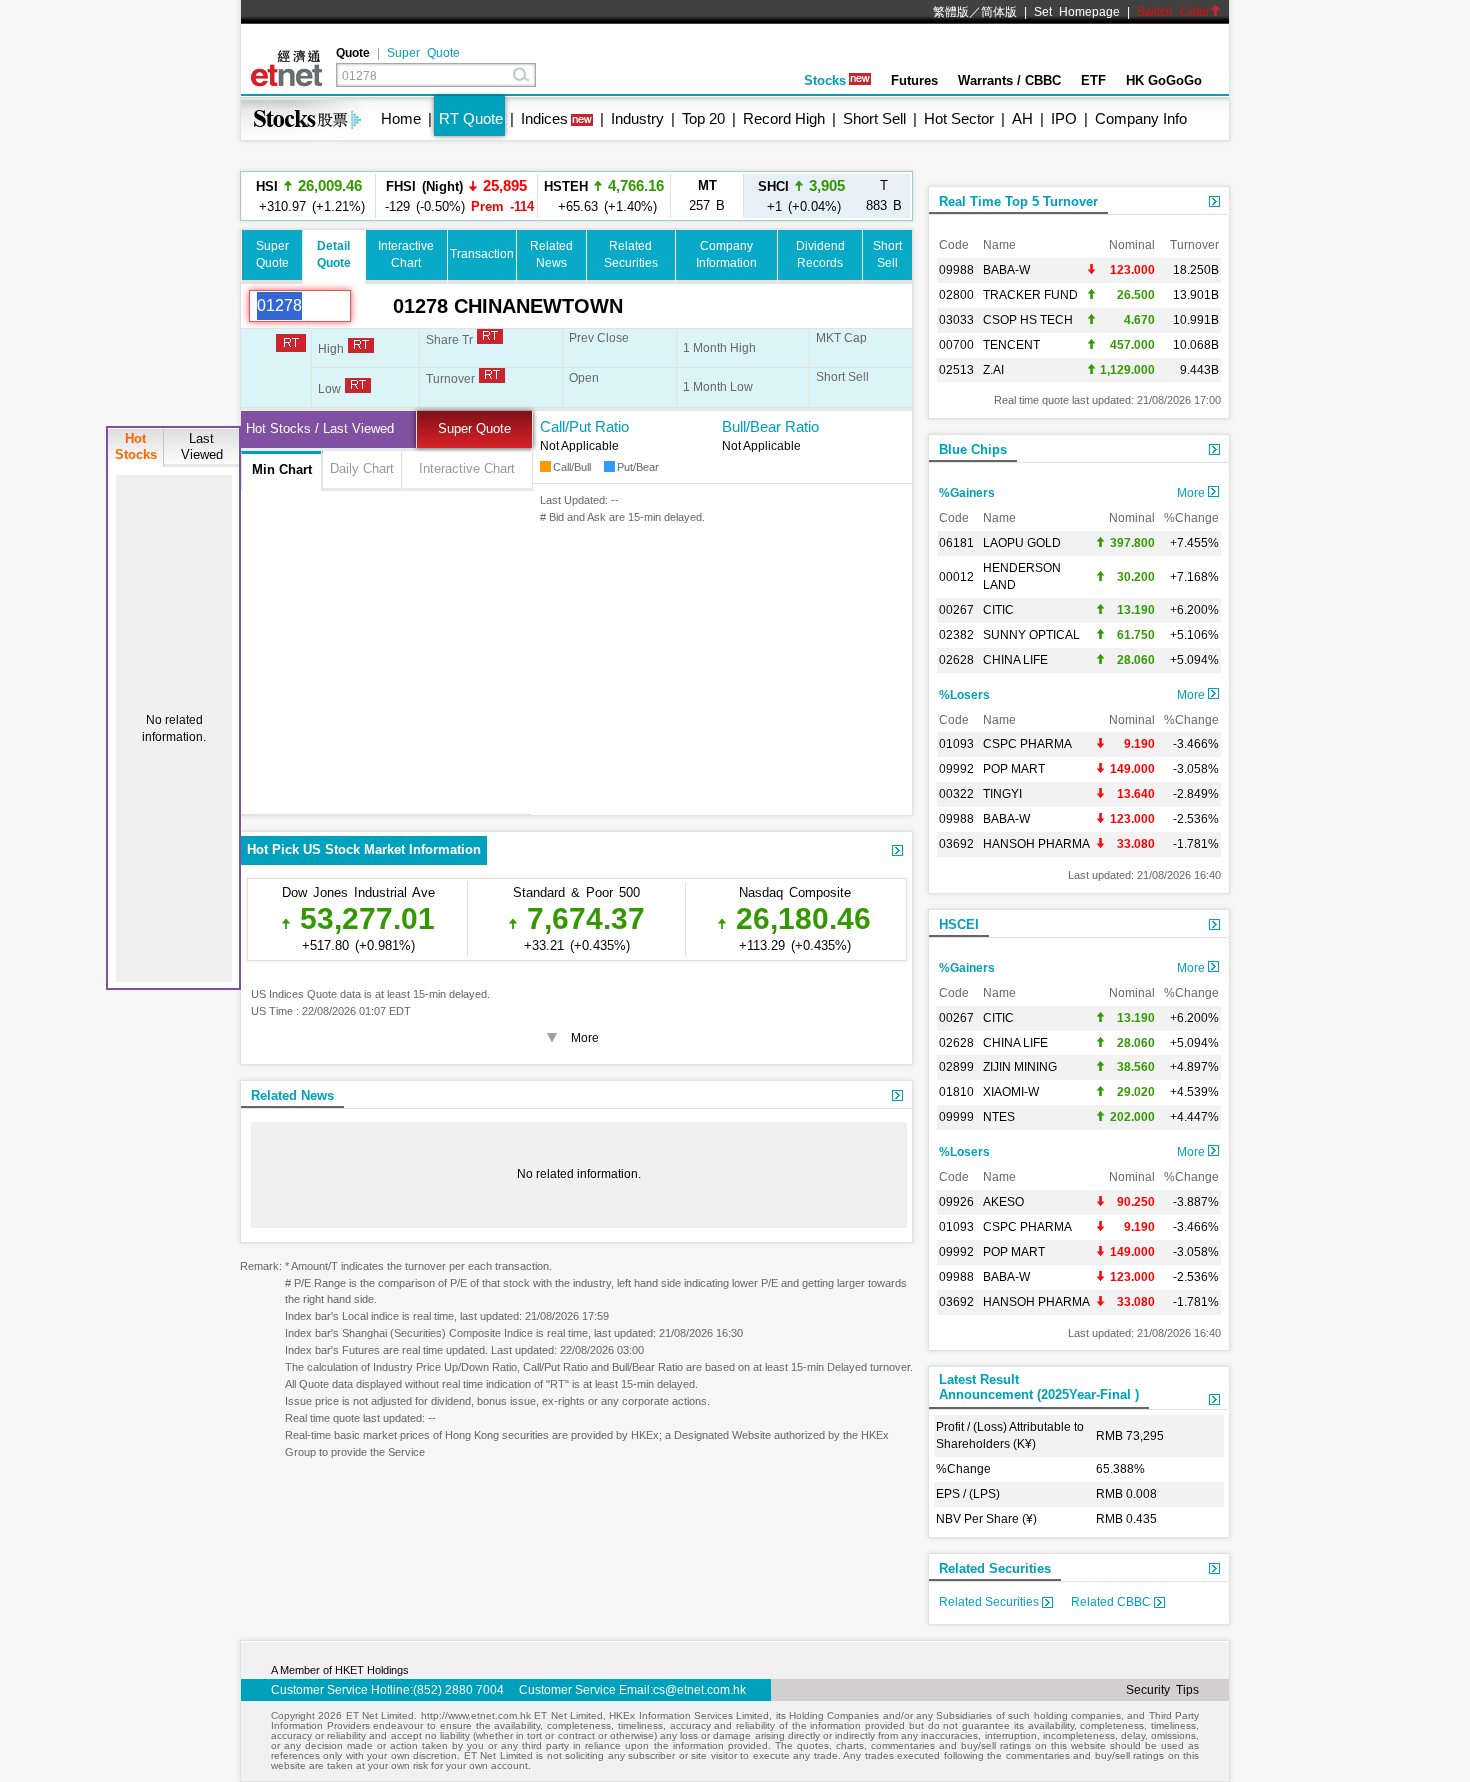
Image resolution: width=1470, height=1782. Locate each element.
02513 (956, 370)
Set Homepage (1077, 12)
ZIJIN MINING (1020, 1067)
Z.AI (993, 370)
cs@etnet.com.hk (699, 1690)
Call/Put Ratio (584, 426)
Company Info (1141, 118)
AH (1022, 118)
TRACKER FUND (1030, 295)
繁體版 (951, 12)
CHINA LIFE (1015, 660)
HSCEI (959, 924)
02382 (956, 635)
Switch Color (1173, 12)
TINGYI (1002, 794)
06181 (956, 543)
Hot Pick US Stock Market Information (364, 849)
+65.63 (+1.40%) (604, 173)
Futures (914, 80)
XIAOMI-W (1011, 1092)
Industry (637, 118)
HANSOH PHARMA (1036, 844)
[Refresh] (372, 306)
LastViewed (202, 446)
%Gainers (967, 493)
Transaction (482, 254)
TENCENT (1011, 345)
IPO (1064, 118)
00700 (956, 345)
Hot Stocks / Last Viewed (320, 428)
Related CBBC (1112, 1602)
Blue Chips (973, 449)
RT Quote (471, 118)
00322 (956, 794)
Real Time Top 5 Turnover (1018, 201)
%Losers (964, 695)
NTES (999, 1117)
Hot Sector (959, 118)
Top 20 (703, 118)
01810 (956, 1092)
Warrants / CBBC (1009, 80)
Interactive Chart (467, 468)
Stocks (825, 80)
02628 (956, 660)
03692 (956, 844)
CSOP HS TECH (1028, 320)
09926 (956, 1202)
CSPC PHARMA (1027, 744)
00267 (956, 610)
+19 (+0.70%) (604, 213)
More (1192, 493)
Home (401, 118)
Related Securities (995, 1568)
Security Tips (1162, 1690)
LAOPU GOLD (1022, 543)
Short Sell (874, 118)
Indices (544, 118)
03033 (956, 320)
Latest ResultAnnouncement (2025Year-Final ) (1039, 1387)
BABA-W (1006, 270)
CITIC (998, 610)
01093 (956, 744)
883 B (884, 195)
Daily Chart (362, 468)
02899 (956, 1067)
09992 (956, 769)
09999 (956, 1117)
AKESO (1003, 1202)
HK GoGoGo (1164, 80)
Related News (292, 1095)
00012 (956, 577)
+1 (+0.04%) (801, 195)
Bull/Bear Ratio (770, 426)
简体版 (999, 12)
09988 (956, 270)
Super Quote (423, 53)
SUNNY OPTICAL (1031, 635)
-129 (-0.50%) (456, 195)
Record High (784, 118)
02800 (956, 295)
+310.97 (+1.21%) (309, 195)
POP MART (1014, 769)
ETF (1093, 80)
